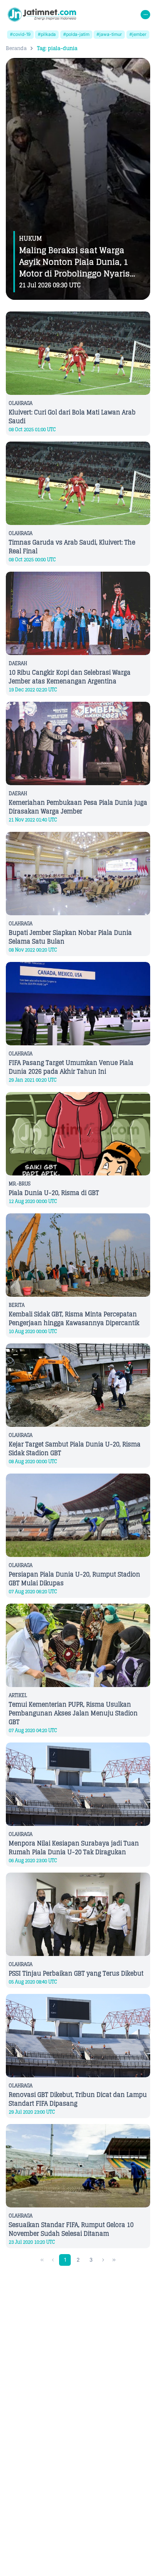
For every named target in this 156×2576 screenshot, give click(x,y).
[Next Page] (103, 2260)
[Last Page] (114, 2260)
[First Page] (42, 2260)
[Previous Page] (53, 2260)
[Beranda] (42, 15)
